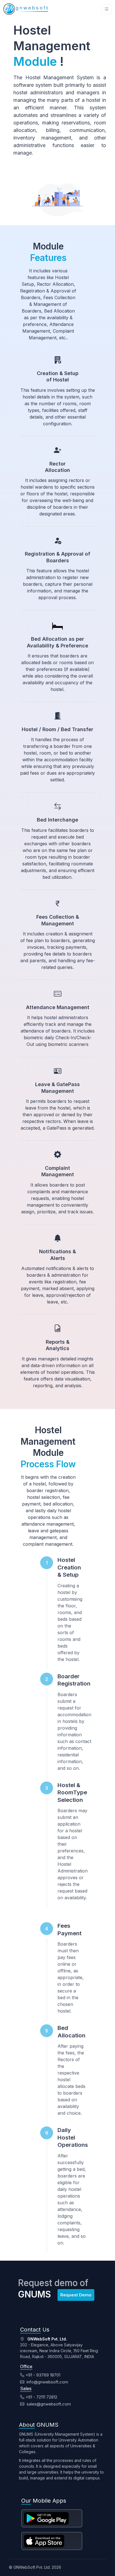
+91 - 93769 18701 (43, 2375)
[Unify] (26, 9)
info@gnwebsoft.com (47, 2382)
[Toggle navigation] (107, 9)
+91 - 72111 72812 (41, 2397)
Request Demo (76, 2295)
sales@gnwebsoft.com (48, 2404)
